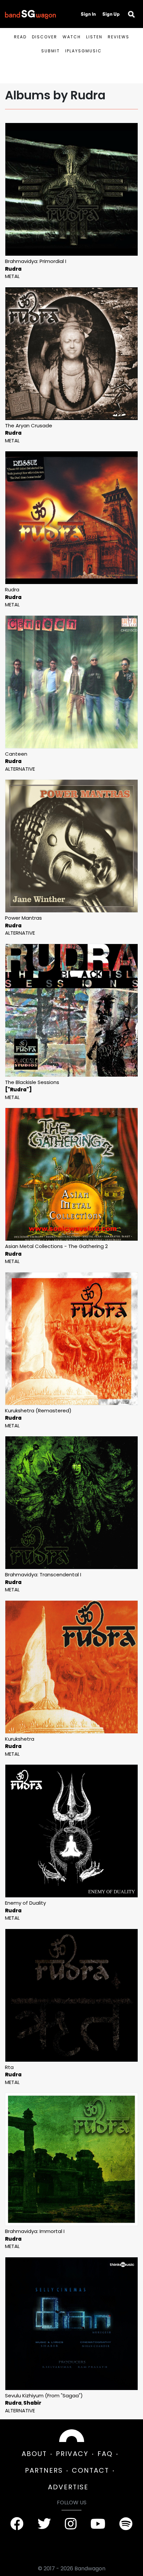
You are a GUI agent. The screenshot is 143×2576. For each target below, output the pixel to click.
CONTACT (90, 2470)
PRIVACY (72, 2454)
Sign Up (111, 14)
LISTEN (94, 37)
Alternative (20, 769)
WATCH (72, 37)
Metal (12, 276)
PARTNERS (44, 2470)
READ (20, 37)
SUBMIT (51, 51)
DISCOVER (45, 37)
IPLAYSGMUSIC (83, 51)
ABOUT (34, 2454)
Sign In (88, 14)
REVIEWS (119, 37)
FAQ (105, 2454)
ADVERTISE (68, 2487)
